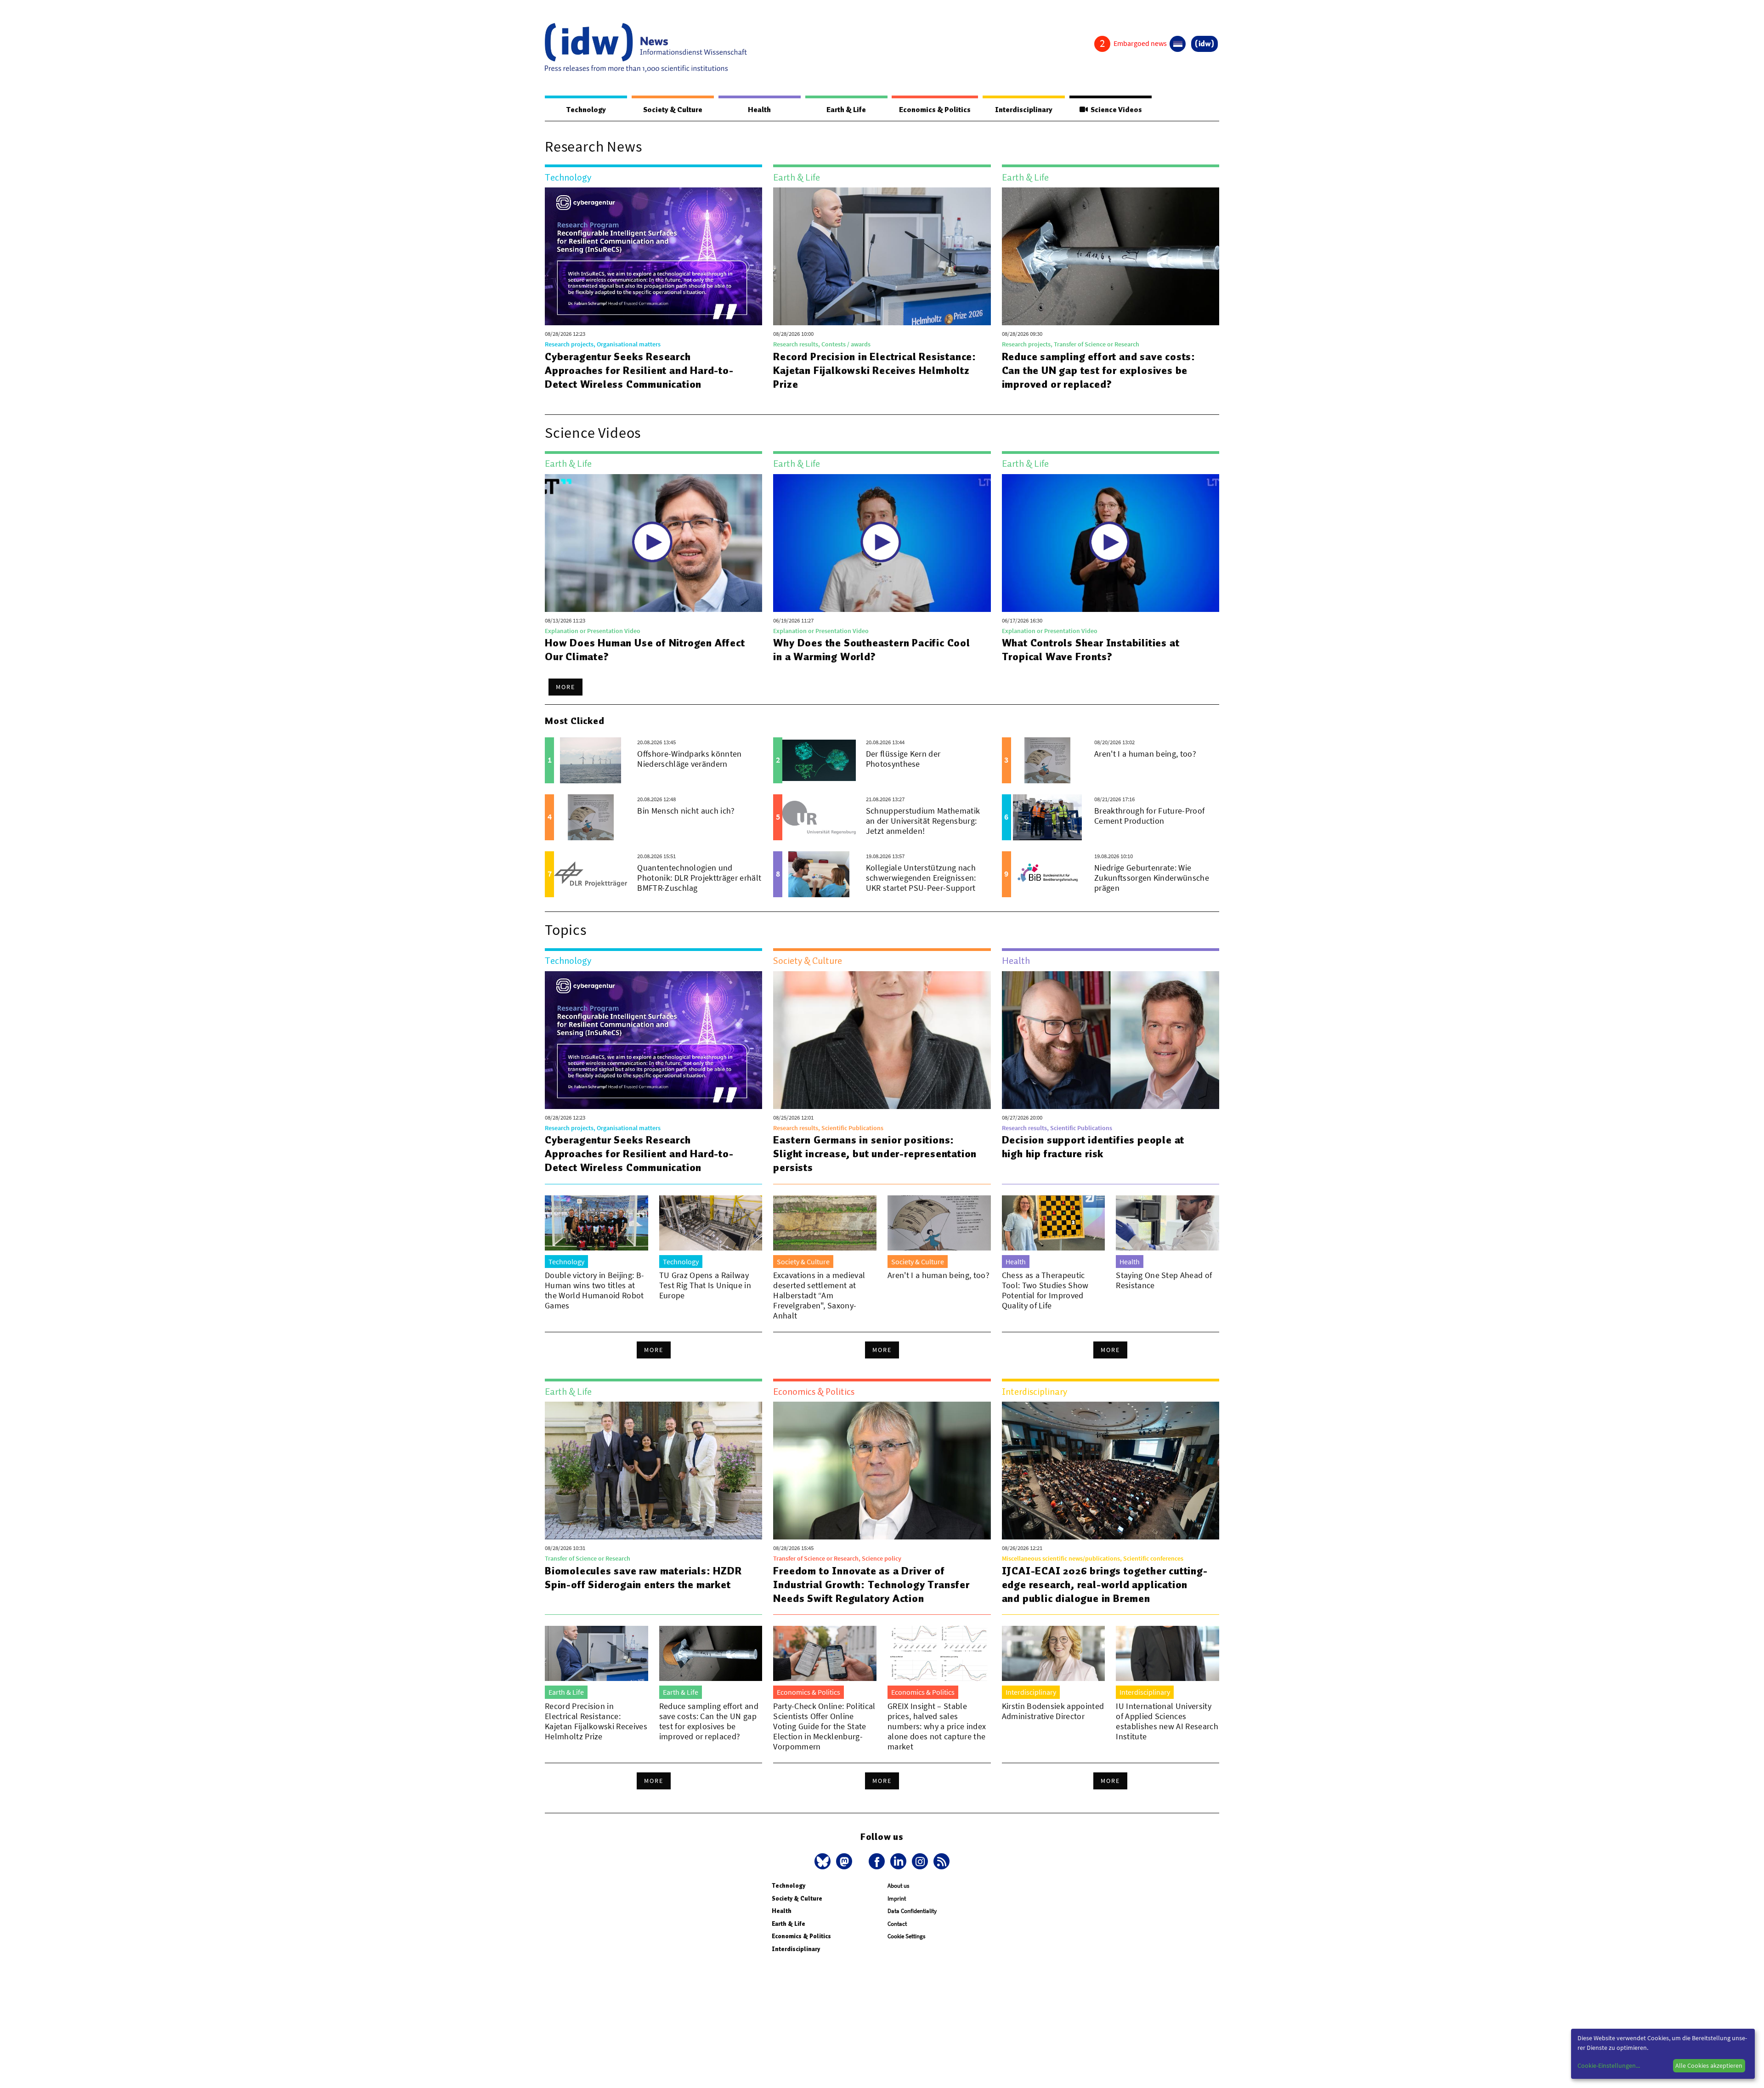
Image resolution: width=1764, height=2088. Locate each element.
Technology (586, 110)
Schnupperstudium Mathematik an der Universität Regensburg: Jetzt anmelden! (923, 821)
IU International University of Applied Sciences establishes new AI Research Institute (1167, 1721)
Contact (897, 1924)
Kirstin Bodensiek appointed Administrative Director (1053, 1711)
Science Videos (1115, 110)
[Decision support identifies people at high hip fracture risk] (1111, 1040)
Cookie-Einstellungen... (1609, 2065)
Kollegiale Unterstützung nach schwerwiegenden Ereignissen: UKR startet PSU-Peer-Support (921, 878)
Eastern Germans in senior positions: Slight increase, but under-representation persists (875, 1154)
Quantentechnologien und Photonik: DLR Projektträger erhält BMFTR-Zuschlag (699, 878)
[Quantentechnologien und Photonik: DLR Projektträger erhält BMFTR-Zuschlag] (591, 874)
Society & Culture (673, 110)
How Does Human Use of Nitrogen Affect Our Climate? (645, 650)
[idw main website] (1204, 44)
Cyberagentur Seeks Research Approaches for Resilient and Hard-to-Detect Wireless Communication (639, 370)
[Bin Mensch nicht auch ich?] (591, 817)
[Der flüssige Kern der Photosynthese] (819, 760)
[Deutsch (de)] (1178, 44)
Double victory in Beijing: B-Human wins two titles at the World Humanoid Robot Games (594, 1290)
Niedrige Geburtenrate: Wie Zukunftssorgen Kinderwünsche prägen (1152, 878)
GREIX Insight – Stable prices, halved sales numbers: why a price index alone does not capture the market (937, 1726)
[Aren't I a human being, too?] (1048, 760)
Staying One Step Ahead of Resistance (1164, 1280)
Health (759, 110)
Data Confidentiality (912, 1911)
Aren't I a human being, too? (1145, 754)
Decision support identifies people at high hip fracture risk (1093, 1147)
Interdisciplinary (1024, 110)
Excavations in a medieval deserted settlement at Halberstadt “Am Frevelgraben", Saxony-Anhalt (819, 1295)
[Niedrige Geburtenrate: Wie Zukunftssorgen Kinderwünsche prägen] (1048, 874)
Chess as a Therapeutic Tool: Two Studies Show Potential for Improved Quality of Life (1045, 1290)
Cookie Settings (906, 1936)
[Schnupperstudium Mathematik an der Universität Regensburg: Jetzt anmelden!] (819, 817)
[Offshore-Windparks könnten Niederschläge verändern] (591, 760)
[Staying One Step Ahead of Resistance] (1168, 1223)
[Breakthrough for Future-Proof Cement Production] (1048, 817)
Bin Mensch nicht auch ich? (686, 811)
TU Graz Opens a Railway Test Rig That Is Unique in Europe (705, 1285)
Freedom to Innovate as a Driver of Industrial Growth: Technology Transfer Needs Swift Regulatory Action (871, 1584)
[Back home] (646, 48)
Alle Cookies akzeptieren (1709, 2065)
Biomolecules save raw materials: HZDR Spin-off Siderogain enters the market (643, 1578)
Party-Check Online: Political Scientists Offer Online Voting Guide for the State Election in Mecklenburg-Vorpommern (824, 1726)
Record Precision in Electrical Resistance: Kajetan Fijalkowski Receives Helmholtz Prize (875, 370)
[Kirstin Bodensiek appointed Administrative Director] (1054, 1653)
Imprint (897, 1898)
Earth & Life (846, 110)
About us (898, 1886)
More (565, 687)
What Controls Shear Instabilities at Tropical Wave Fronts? (1091, 650)
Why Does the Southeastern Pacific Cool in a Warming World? (871, 650)
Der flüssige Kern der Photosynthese (903, 759)
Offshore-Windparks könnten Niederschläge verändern (689, 759)
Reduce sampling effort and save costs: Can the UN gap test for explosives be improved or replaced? (1099, 370)
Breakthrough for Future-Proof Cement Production (1149, 816)
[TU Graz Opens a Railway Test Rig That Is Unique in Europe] (711, 1223)
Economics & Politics (935, 110)
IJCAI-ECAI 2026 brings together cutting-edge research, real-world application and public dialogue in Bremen (1105, 1584)
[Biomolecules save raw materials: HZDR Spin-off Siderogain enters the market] (653, 1471)
